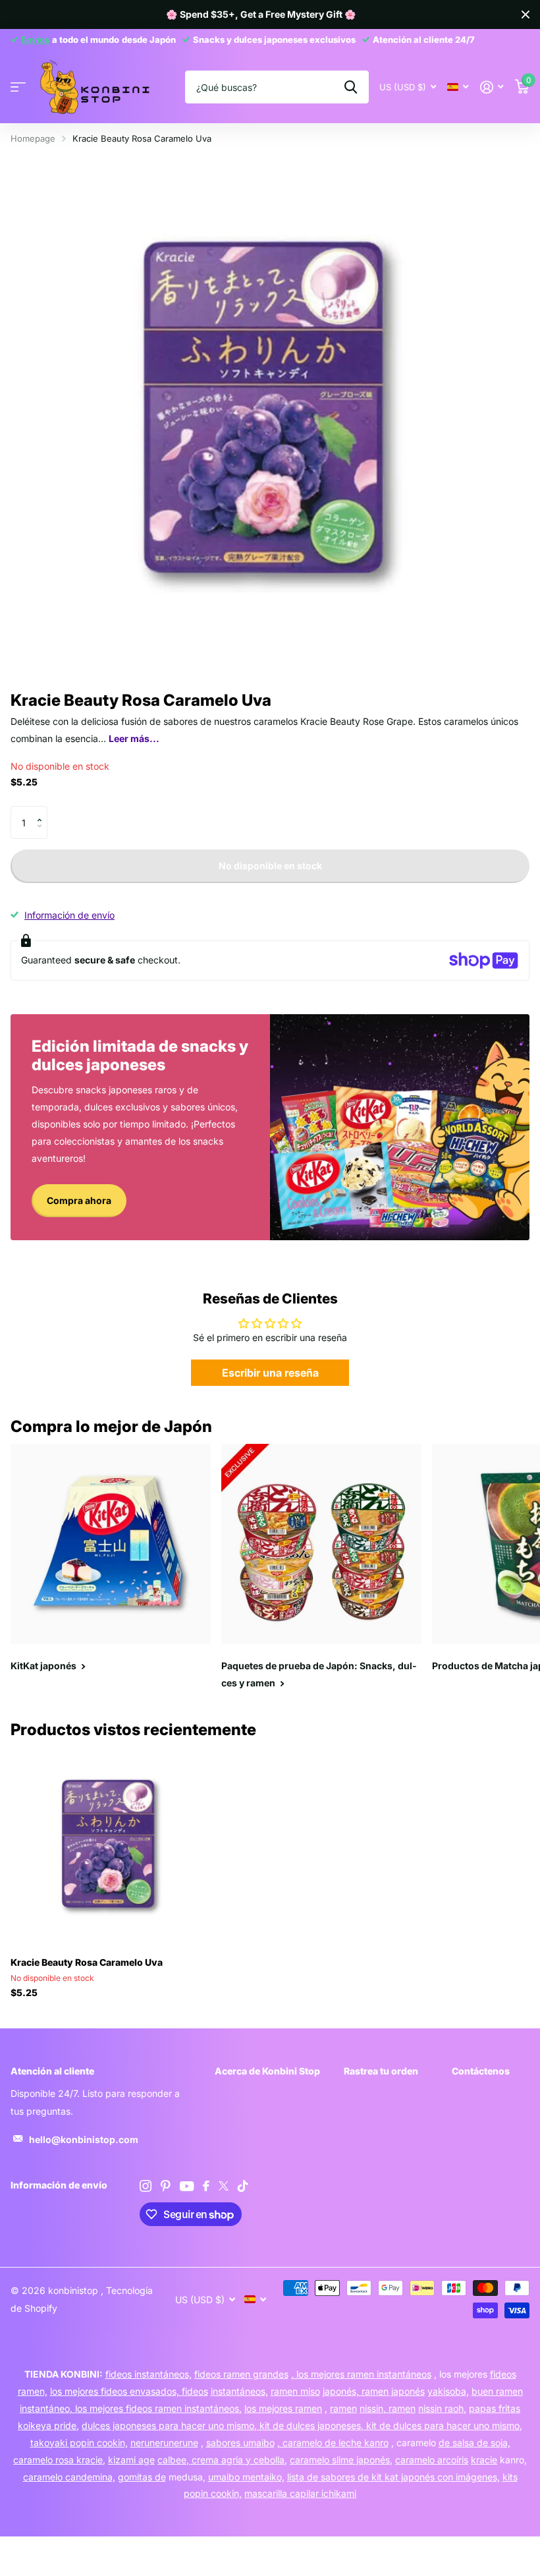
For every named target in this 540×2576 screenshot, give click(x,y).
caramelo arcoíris (432, 2460)
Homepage (33, 138)
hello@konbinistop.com (84, 2139)
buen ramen (497, 2391)
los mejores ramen (283, 2408)
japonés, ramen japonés (374, 2391)
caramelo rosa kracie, (59, 2460)
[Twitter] (224, 2186)
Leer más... (134, 738)
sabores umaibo (240, 2443)
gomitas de (142, 2477)
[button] (42, 811)
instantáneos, (239, 2391)
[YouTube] (187, 2186)
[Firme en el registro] (492, 87)
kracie (484, 2460)
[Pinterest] (166, 2186)
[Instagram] (146, 2186)
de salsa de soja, (474, 2443)
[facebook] (206, 2186)
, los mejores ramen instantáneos (361, 2374)
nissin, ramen (388, 2408)
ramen (343, 2408)
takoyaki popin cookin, (79, 2443)
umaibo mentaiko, (246, 2477)
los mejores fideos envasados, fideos (129, 2391)
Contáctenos (481, 2071)
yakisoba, (448, 2391)
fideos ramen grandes (241, 2374)
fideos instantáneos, (148, 2374)
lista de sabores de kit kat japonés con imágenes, (393, 2477)
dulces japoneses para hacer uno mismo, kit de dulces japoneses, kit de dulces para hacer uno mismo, (302, 2425)
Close (526, 14)
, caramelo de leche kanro (333, 2443)
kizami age (131, 2460)
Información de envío (69, 915)
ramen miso (295, 2391)
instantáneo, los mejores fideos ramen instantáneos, (131, 2408)
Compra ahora (79, 1200)
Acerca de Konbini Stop (267, 2071)
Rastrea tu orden (381, 2071)
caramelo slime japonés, (341, 2460)
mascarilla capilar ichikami (300, 2493)
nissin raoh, (442, 2408)
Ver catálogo (18, 87)
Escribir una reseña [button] (270, 1373)
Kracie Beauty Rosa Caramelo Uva (87, 1962)
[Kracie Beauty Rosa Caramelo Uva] (111, 1846)
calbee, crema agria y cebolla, (222, 2460)
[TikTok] (243, 2186)
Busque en (351, 87)
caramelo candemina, (69, 2477)
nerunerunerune (164, 2443)
